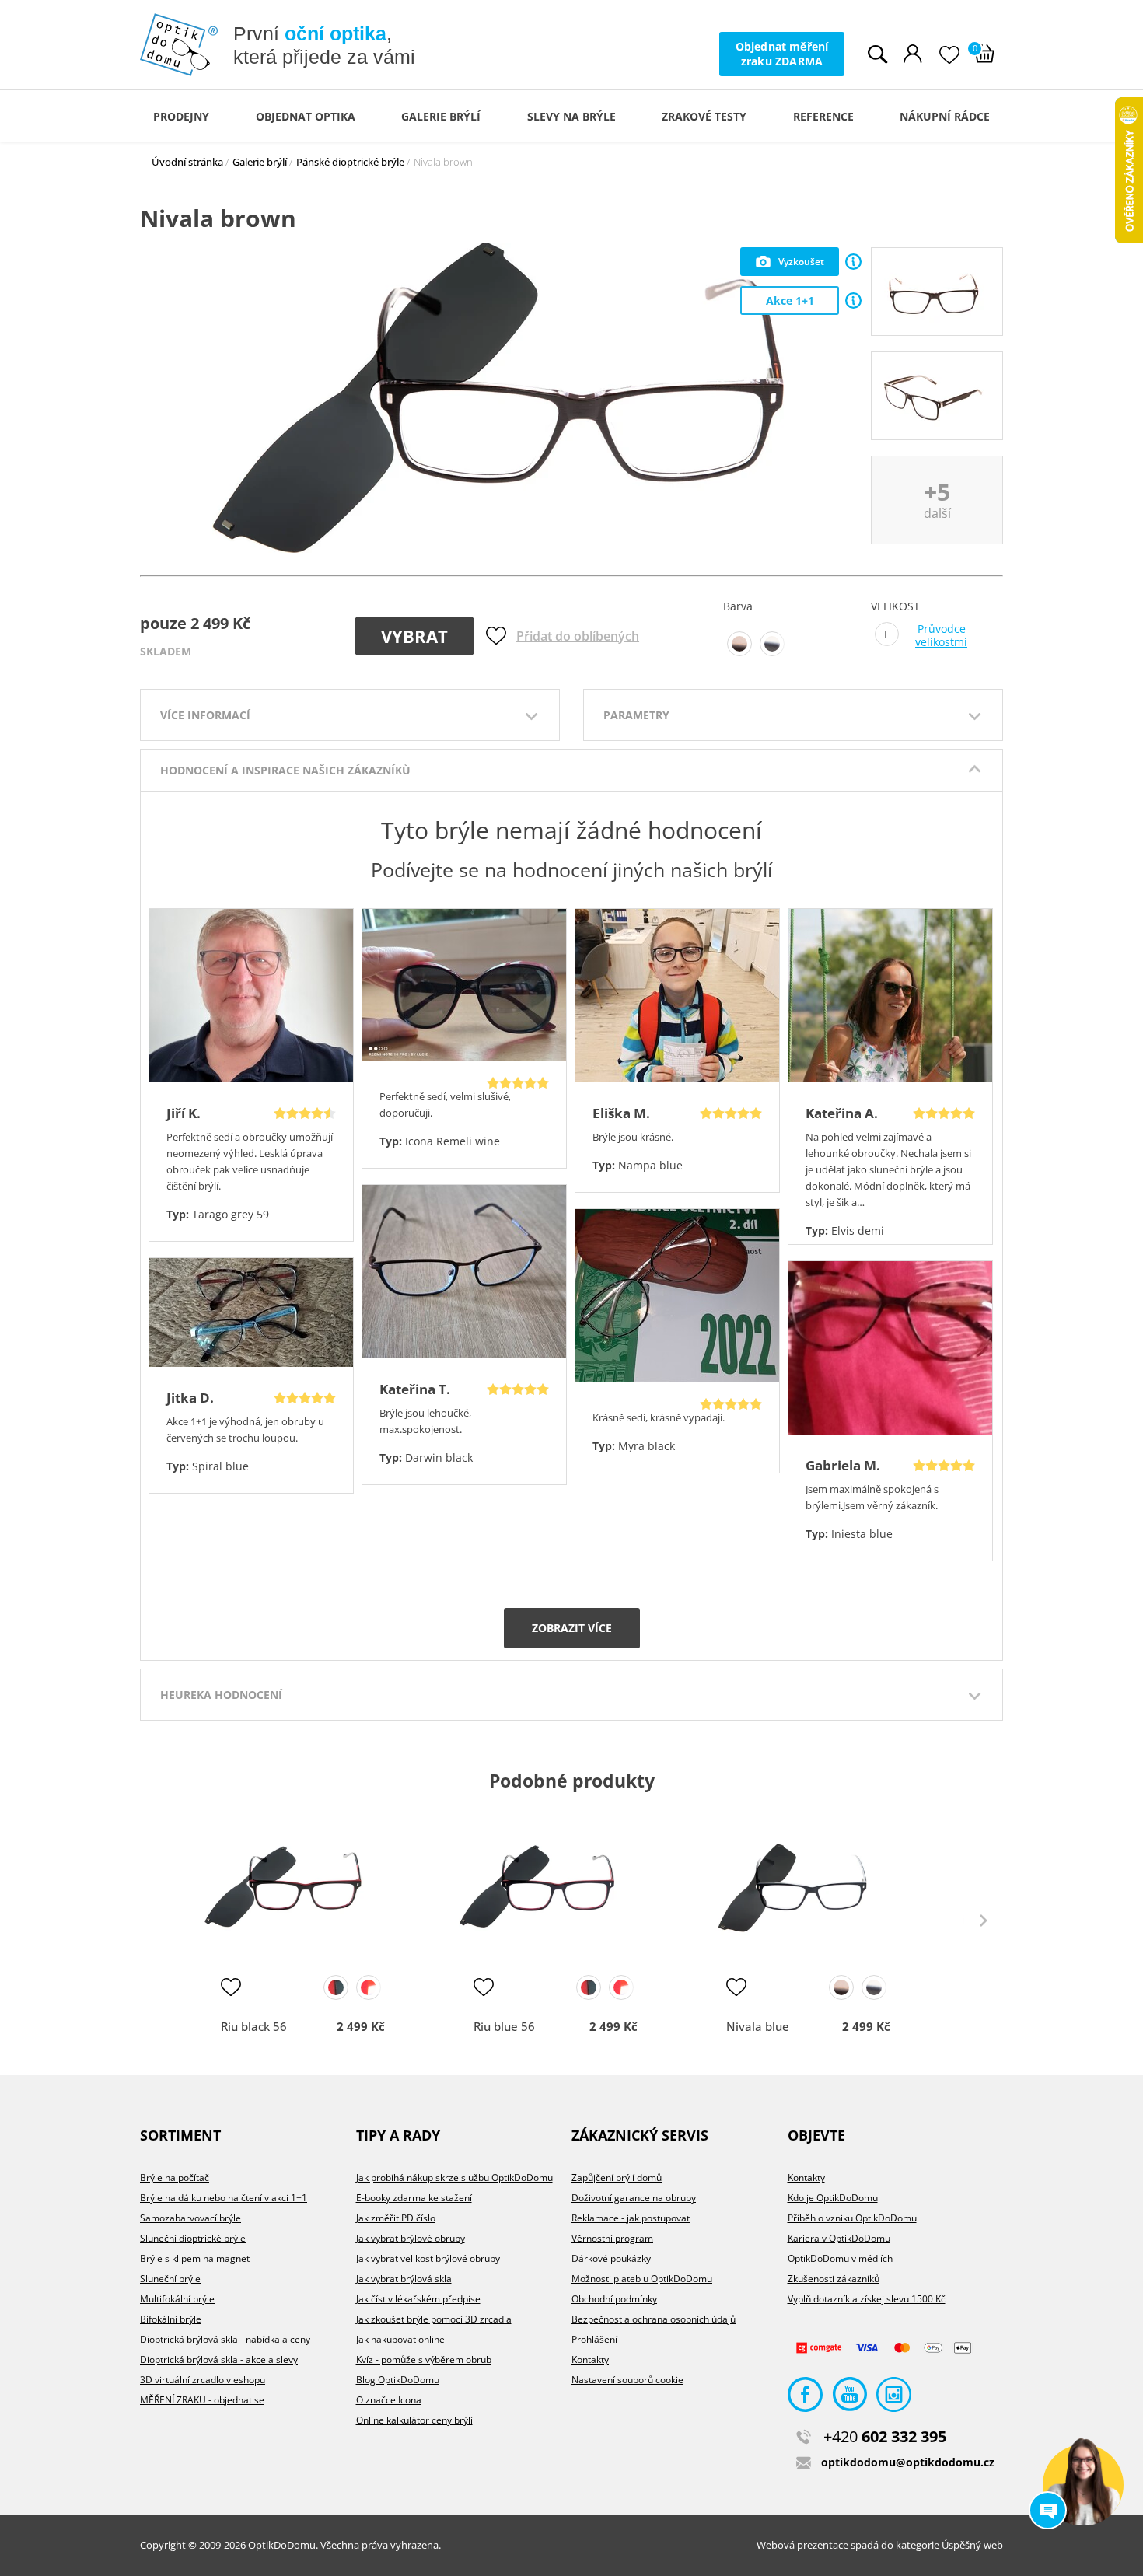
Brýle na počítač (175, 2178)
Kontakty (590, 2359)
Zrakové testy (704, 116)
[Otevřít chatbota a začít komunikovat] (1083, 2485)
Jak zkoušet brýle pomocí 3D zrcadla (434, 2319)
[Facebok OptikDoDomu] (805, 2398)
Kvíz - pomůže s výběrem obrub (424, 2359)
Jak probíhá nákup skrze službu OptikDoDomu (454, 2178)
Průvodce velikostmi (941, 636)
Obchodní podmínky (614, 2299)
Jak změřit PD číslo (396, 2218)
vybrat (414, 636)
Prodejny (181, 116)
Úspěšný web (972, 2545)
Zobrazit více (572, 1628)
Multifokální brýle (177, 2299)
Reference (823, 116)
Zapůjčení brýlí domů (617, 2178)
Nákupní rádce (945, 116)
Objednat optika (306, 116)
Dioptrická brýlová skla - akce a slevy (219, 2359)
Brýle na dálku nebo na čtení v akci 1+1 (224, 2198)
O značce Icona (389, 2400)
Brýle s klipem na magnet (195, 2258)
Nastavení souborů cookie (627, 2380)
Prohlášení (594, 2339)
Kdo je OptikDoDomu (833, 2198)
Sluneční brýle (170, 2279)
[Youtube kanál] (849, 2398)
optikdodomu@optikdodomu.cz (908, 2462)
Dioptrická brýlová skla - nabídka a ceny (225, 2339)
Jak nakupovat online (400, 2339)
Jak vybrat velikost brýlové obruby (428, 2258)
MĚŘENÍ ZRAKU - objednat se (202, 2400)
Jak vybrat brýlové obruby (411, 2238)
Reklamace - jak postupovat (631, 2218)
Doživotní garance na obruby (634, 2198)
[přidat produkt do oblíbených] (231, 1987)
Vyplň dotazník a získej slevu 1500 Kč (867, 2299)
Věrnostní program (612, 2238)
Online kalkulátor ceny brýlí (414, 2420)
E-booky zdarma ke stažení (414, 2198)
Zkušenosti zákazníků (834, 2279)
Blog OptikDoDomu (398, 2380)
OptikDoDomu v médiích (840, 2258)
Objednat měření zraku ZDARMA (782, 53)
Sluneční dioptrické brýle (193, 2238)
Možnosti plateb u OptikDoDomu (642, 2279)
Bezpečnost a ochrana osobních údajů (654, 2319)
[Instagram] (894, 2398)
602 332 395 (885, 2436)
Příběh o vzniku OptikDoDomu (852, 2218)
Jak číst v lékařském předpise (418, 2299)
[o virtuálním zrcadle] (853, 262)
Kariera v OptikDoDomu (839, 2238)
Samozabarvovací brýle (190, 2218)
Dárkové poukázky (611, 2258)
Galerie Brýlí (441, 116)
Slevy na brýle (571, 116)
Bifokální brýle (171, 2319)
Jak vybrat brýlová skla (404, 2279)
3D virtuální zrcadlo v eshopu (203, 2380)
